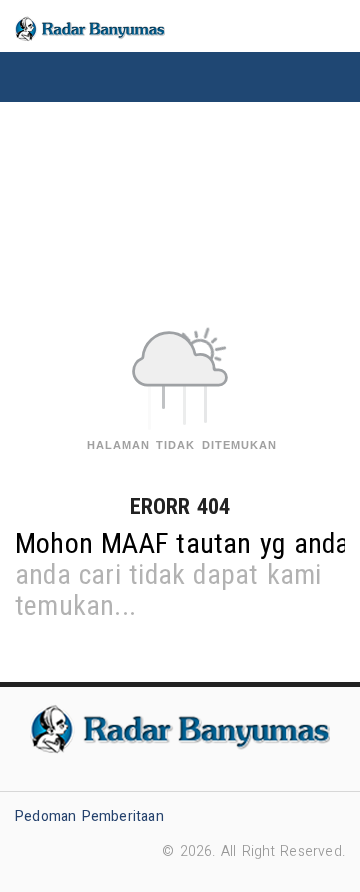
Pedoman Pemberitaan (89, 816)
